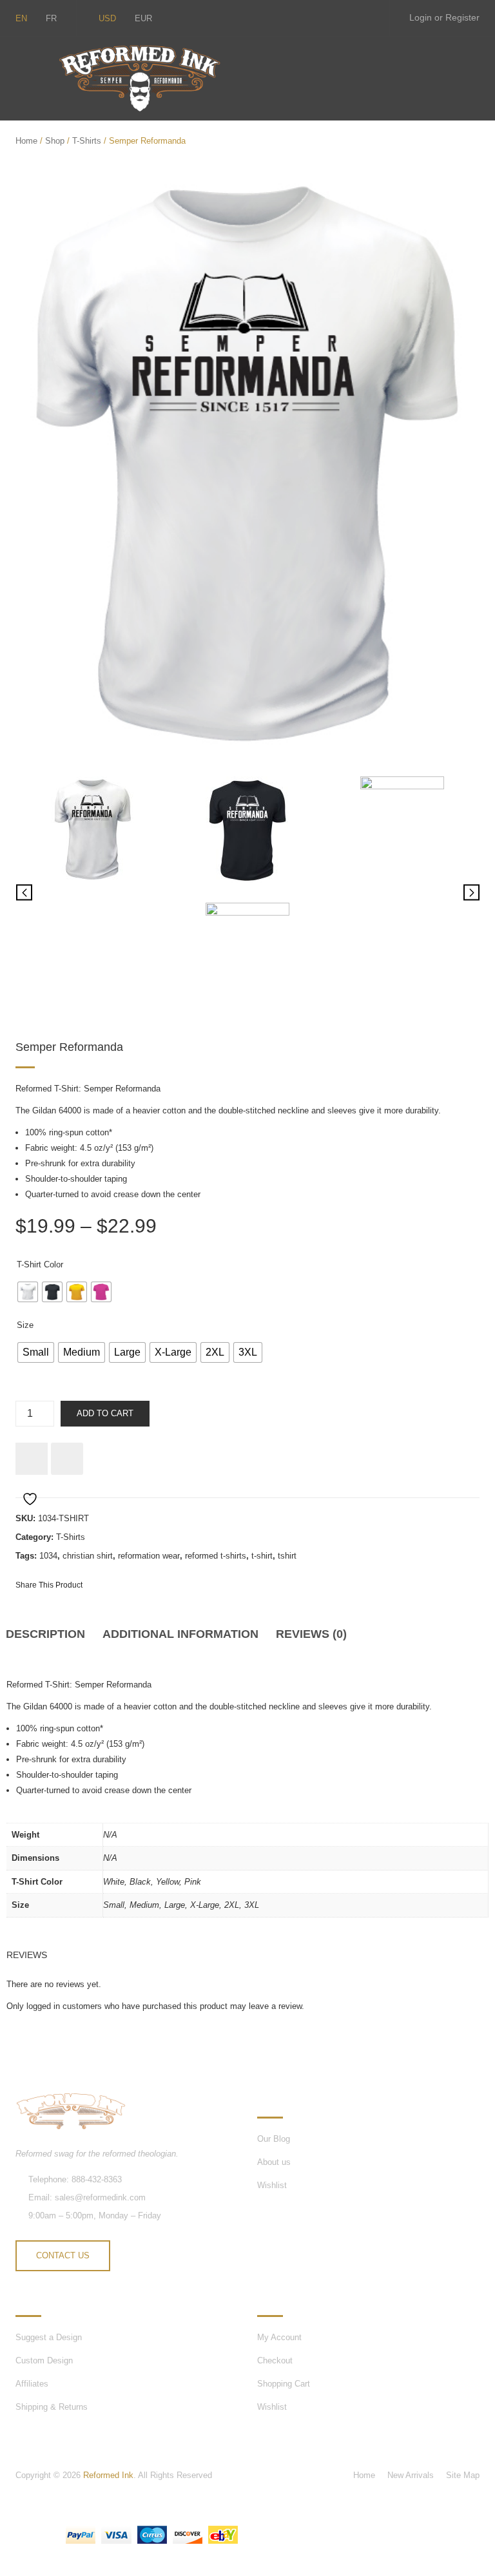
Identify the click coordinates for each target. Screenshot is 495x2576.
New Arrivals (411, 2475)
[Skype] (312, 18)
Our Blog (274, 2139)
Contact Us (63, 2255)
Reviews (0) (311, 1634)
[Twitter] (285, 18)
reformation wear (149, 1556)
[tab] (50, 1639)
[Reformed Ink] (139, 78)
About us (274, 2162)
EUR (143, 18)
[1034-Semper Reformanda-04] (247, 956)
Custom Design (44, 2360)
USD (107, 18)
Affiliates (32, 2384)
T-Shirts (87, 141)
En (21, 18)
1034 (48, 1556)
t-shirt (262, 1556)
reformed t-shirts (216, 1556)
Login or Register (444, 17)
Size (25, 1325)
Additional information (180, 1634)
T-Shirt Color (40, 1264)
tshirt (287, 1556)
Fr (51, 18)
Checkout (275, 2360)
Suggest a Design (49, 2337)
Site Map (463, 2475)
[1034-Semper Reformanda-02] (247, 830)
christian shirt (88, 1556)
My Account (279, 2337)
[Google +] (175, 1584)
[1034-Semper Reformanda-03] (402, 830)
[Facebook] (366, 18)
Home (26, 141)
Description (45, 1634)
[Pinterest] (151, 1584)
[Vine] (339, 18)
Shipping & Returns (52, 2407)
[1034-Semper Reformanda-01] (247, 465)
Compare (67, 1459)
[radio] (28, 1292)
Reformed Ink (108, 2475)
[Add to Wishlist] (32, 1459)
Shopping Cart (284, 2384)
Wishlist (272, 2185)
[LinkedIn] (198, 1584)
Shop (55, 141)
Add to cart (105, 1413)
